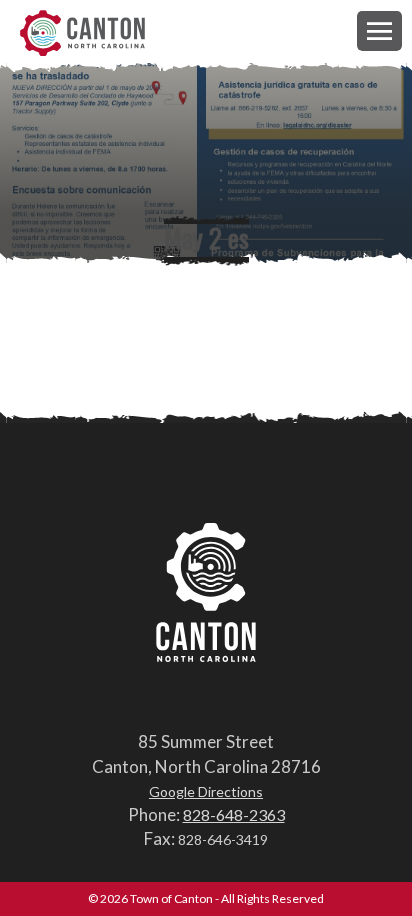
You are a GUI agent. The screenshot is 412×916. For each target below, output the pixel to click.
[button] (379, 30)
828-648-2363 (234, 814)
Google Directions (206, 791)
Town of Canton (82, 34)
